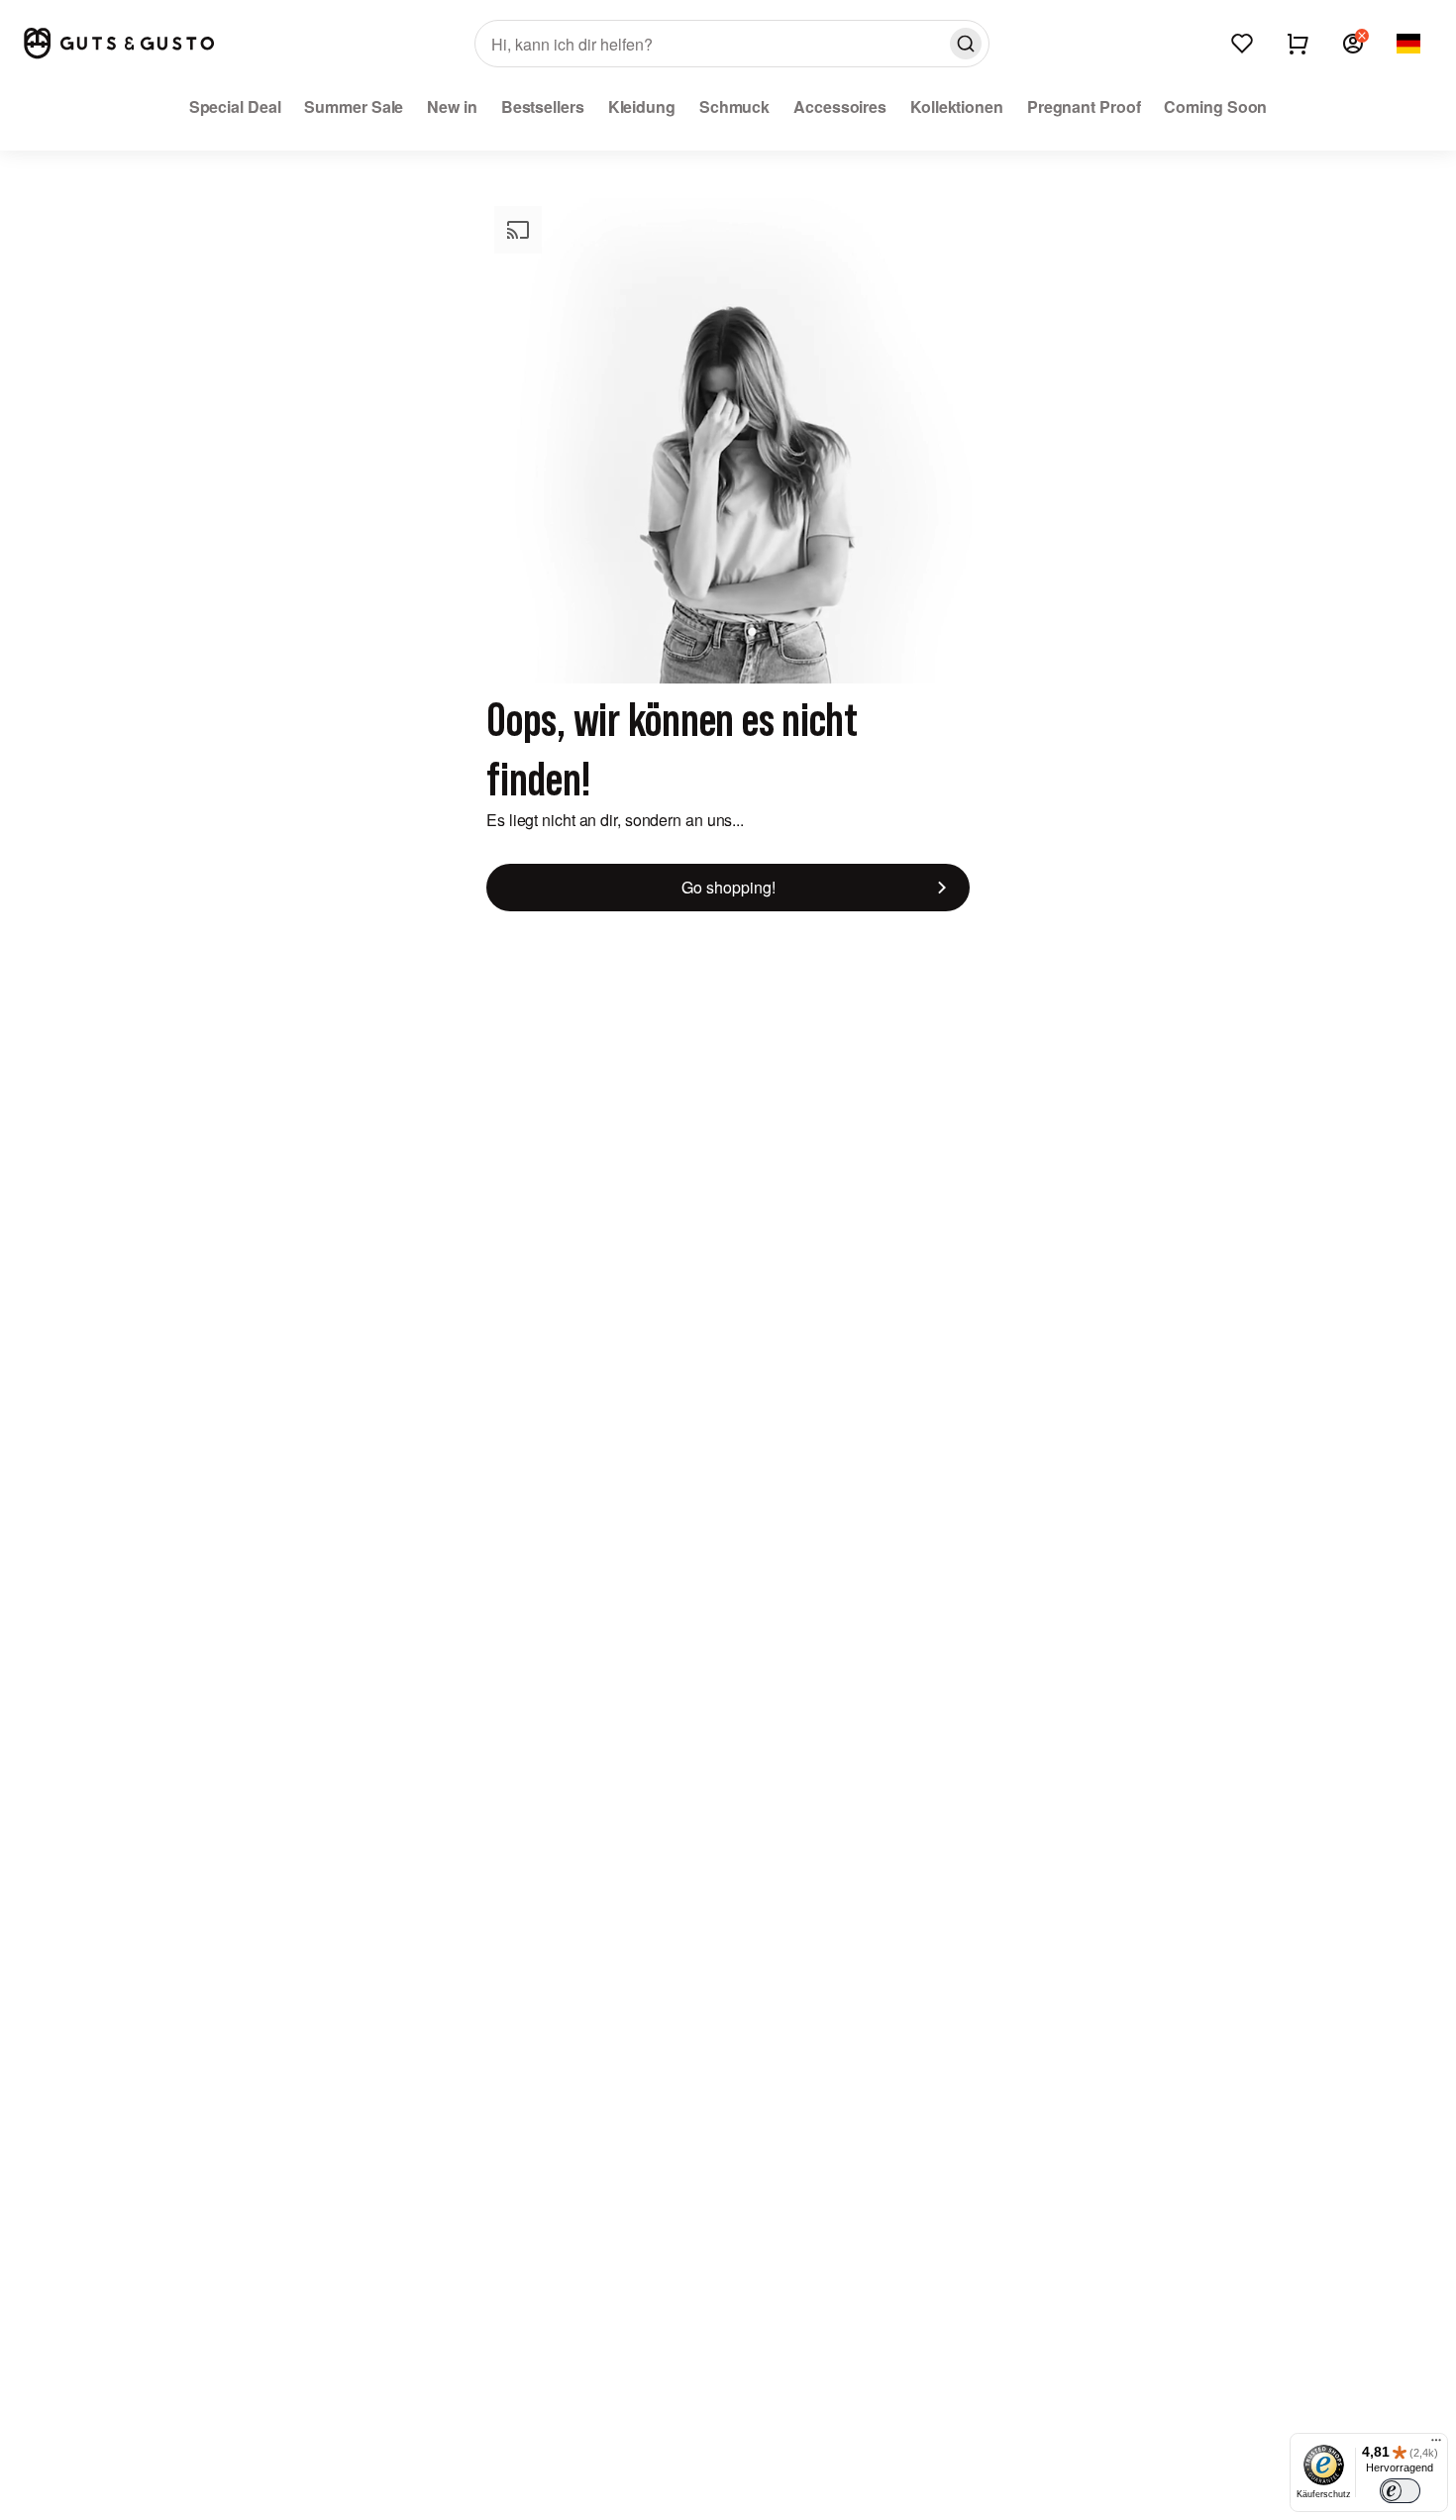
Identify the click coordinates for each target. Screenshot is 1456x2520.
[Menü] (1436, 2445)
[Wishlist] (1242, 44)
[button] (1353, 44)
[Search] (966, 44)
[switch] (1400, 2491)
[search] (732, 44)
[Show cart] (1298, 44)
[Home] (119, 43)
